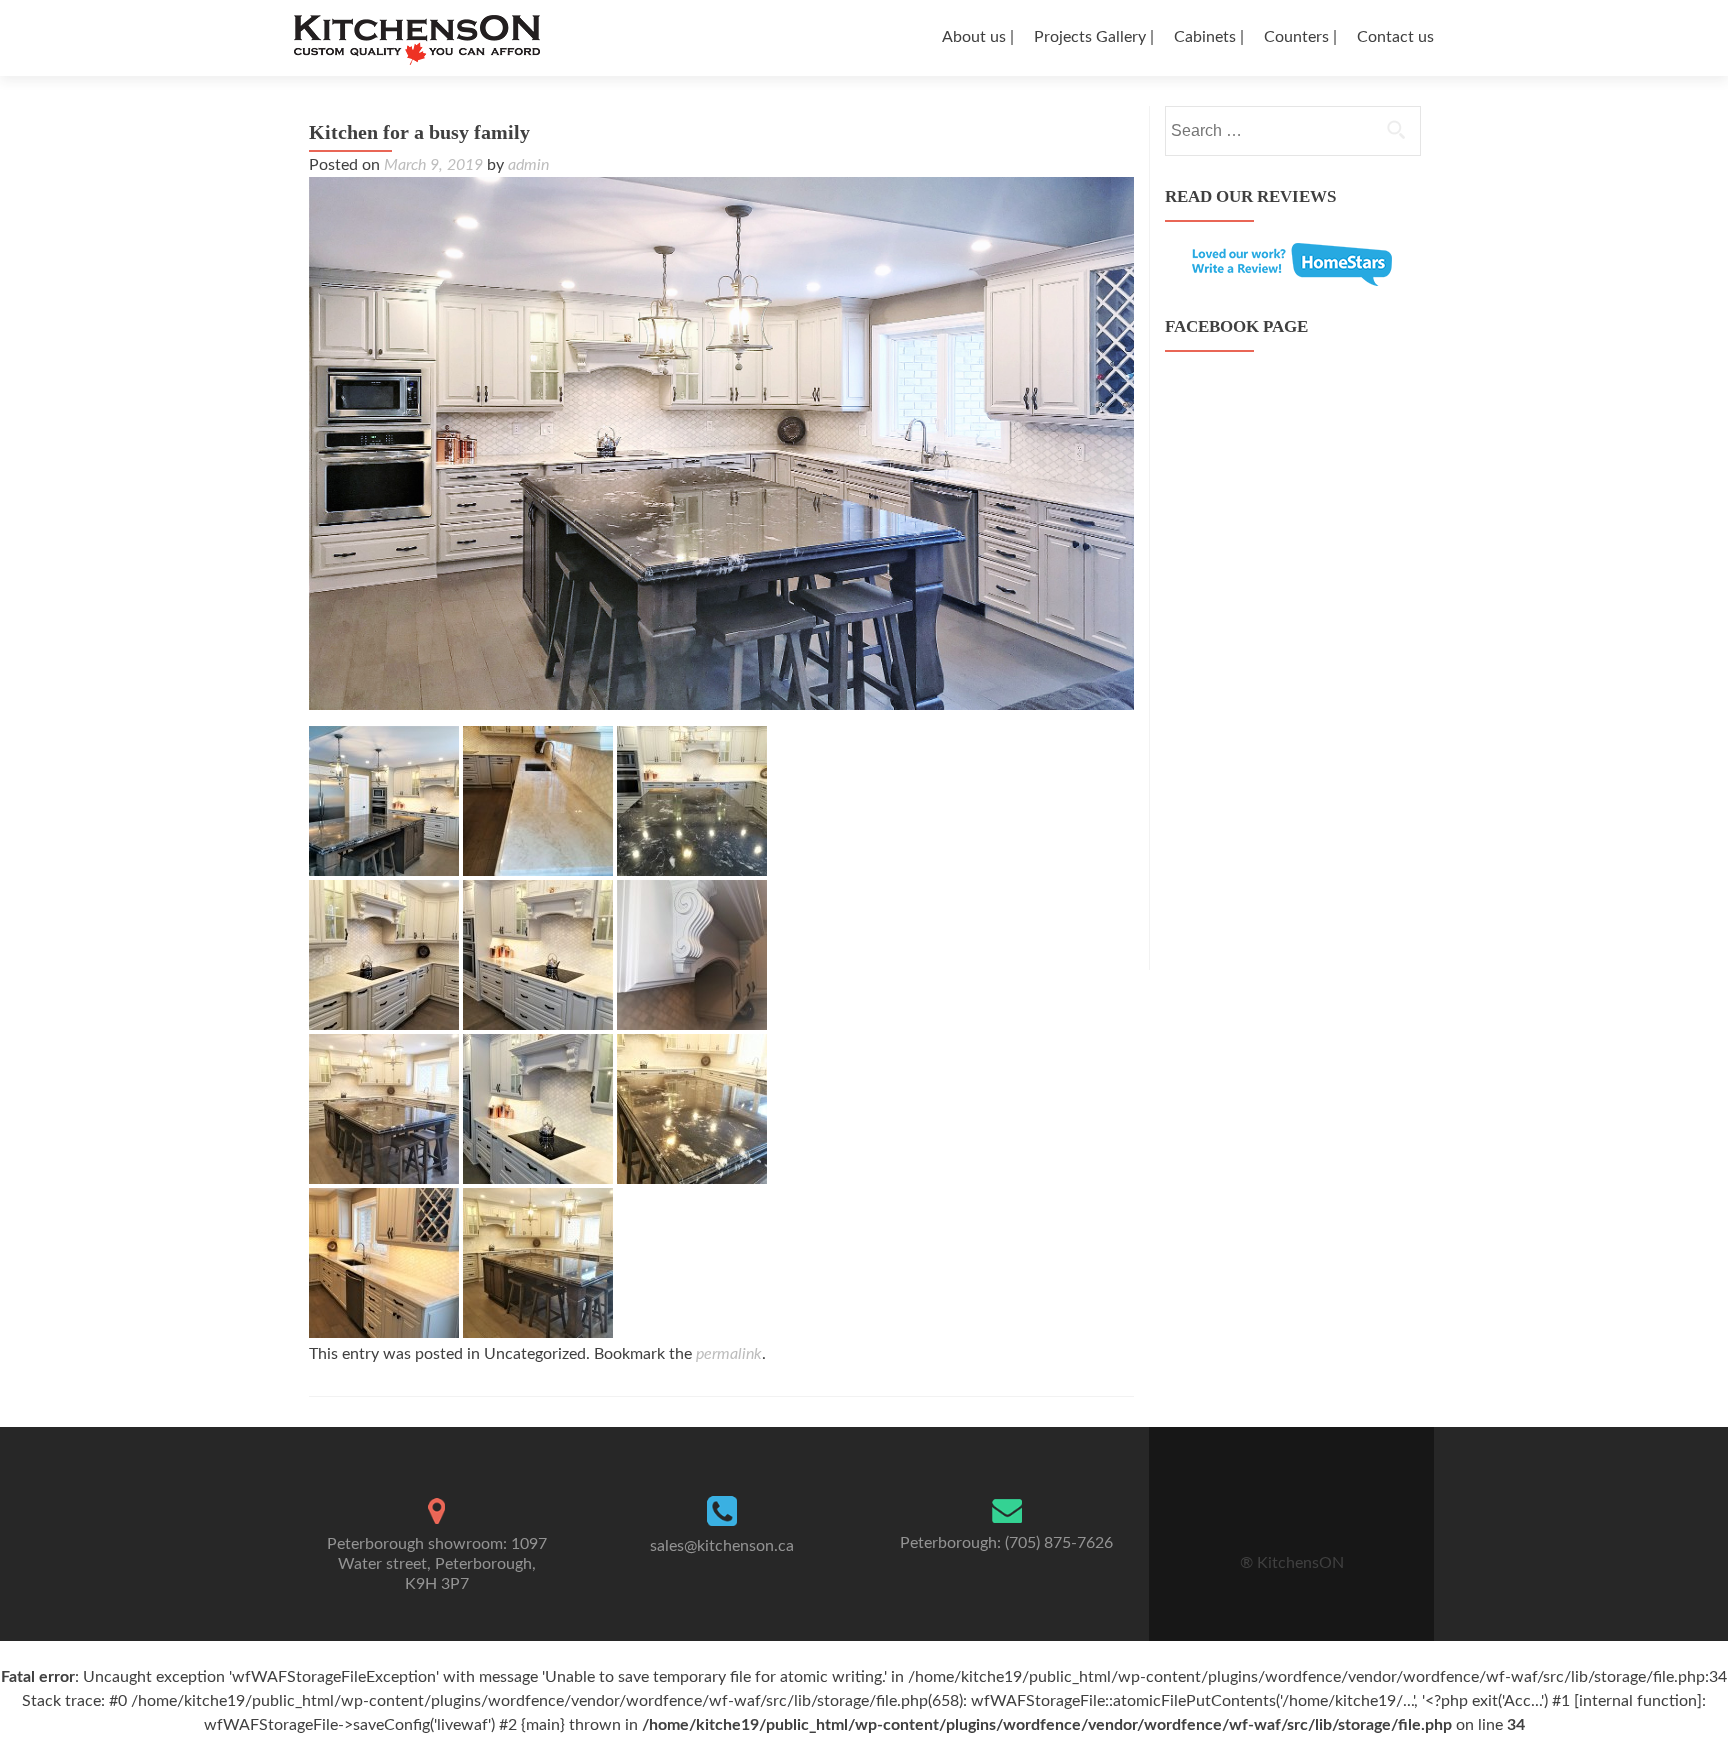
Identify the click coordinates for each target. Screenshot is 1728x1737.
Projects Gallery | (1094, 37)
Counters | (1300, 37)
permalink (729, 1354)
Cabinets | (1209, 37)
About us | (978, 37)
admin (528, 165)
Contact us (1395, 37)
